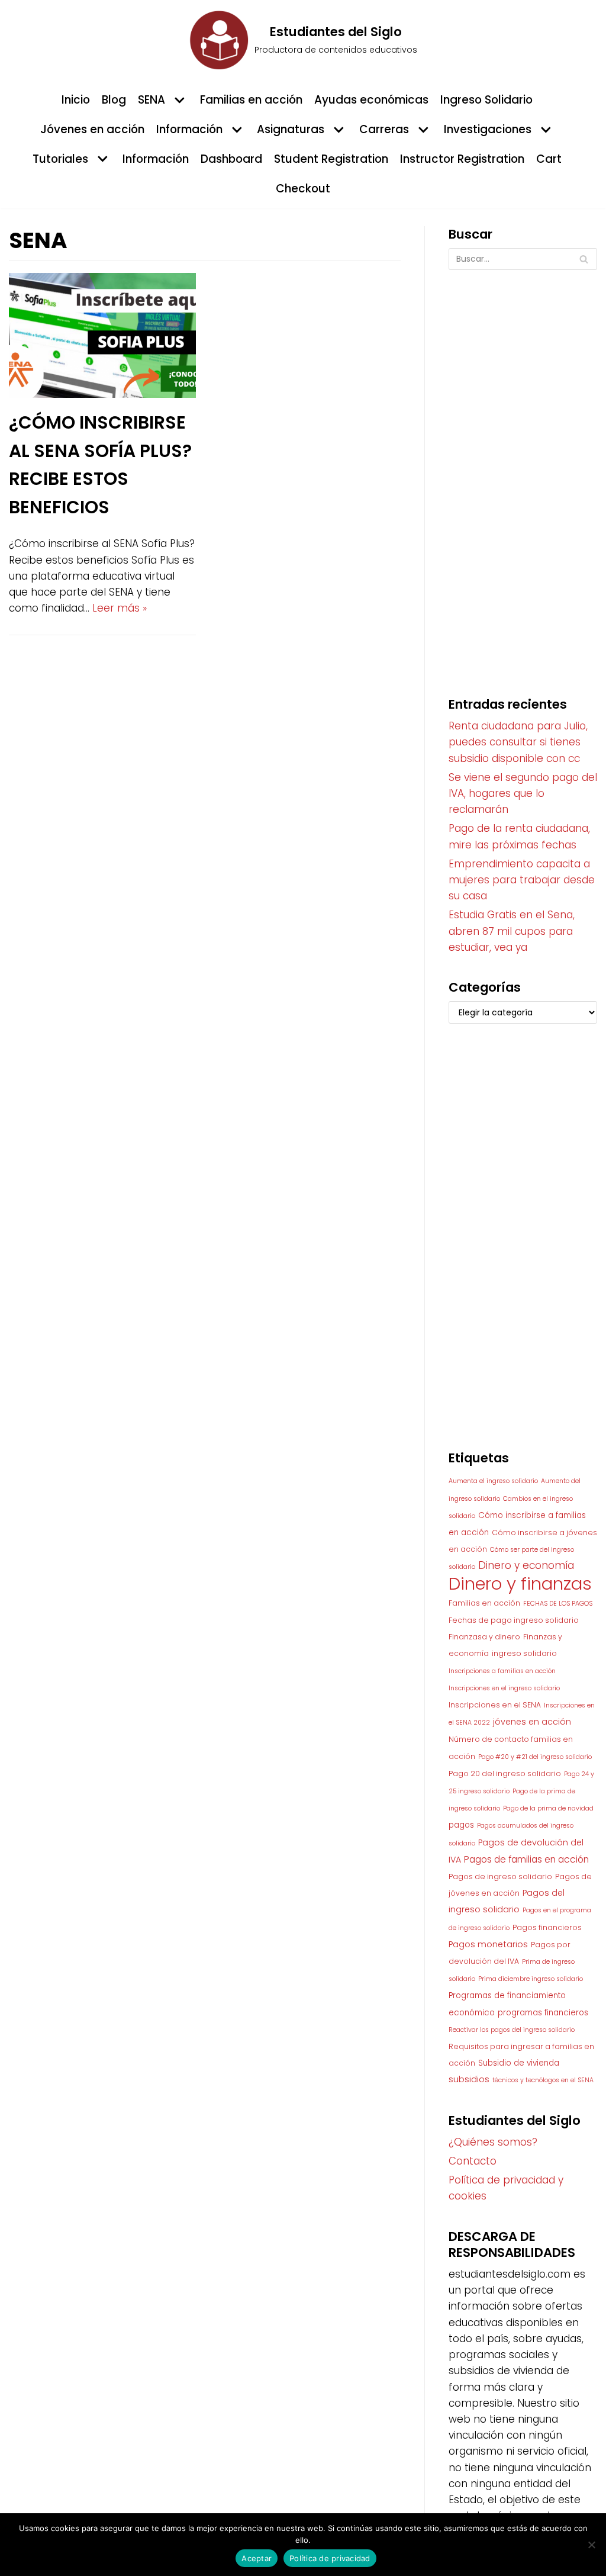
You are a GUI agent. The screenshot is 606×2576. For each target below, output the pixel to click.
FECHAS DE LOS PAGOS (558, 1604)
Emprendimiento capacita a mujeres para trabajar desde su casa (522, 880)
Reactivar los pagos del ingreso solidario (512, 2030)
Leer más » (120, 608)
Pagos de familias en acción (526, 1859)
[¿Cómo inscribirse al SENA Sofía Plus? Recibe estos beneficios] (102, 394)
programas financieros (543, 2013)
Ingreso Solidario (486, 100)
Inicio (76, 100)
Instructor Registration (462, 159)
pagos (461, 1825)
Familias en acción (251, 100)
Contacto (473, 2161)
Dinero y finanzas (520, 1583)
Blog (114, 100)
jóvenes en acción (532, 1722)
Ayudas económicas (371, 100)
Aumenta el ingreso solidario (493, 1481)
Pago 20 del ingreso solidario (505, 1773)
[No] (591, 2545)
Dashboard (231, 159)
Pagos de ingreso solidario (500, 1876)
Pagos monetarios (488, 1944)
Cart (549, 159)
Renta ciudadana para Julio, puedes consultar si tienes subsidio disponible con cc (518, 742)
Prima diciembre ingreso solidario (531, 1979)
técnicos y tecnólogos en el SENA (543, 2080)
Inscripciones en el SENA (495, 1705)
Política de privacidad (330, 2558)
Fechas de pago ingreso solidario (514, 1620)
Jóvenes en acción (92, 129)
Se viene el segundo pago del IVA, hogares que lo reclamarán (523, 793)
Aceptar (257, 2558)
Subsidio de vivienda (519, 2063)
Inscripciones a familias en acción (502, 1671)
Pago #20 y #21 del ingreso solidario (535, 1757)
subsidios (469, 2079)
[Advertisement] (523, 471)
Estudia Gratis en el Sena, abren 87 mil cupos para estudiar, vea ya (512, 931)
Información (156, 159)
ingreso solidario (524, 1653)
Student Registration (331, 159)
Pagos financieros (547, 1927)
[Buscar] (584, 259)
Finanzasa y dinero (484, 1637)
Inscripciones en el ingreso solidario (504, 1688)
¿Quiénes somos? (493, 2142)
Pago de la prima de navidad (548, 1808)
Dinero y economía (526, 1565)
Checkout (303, 189)
